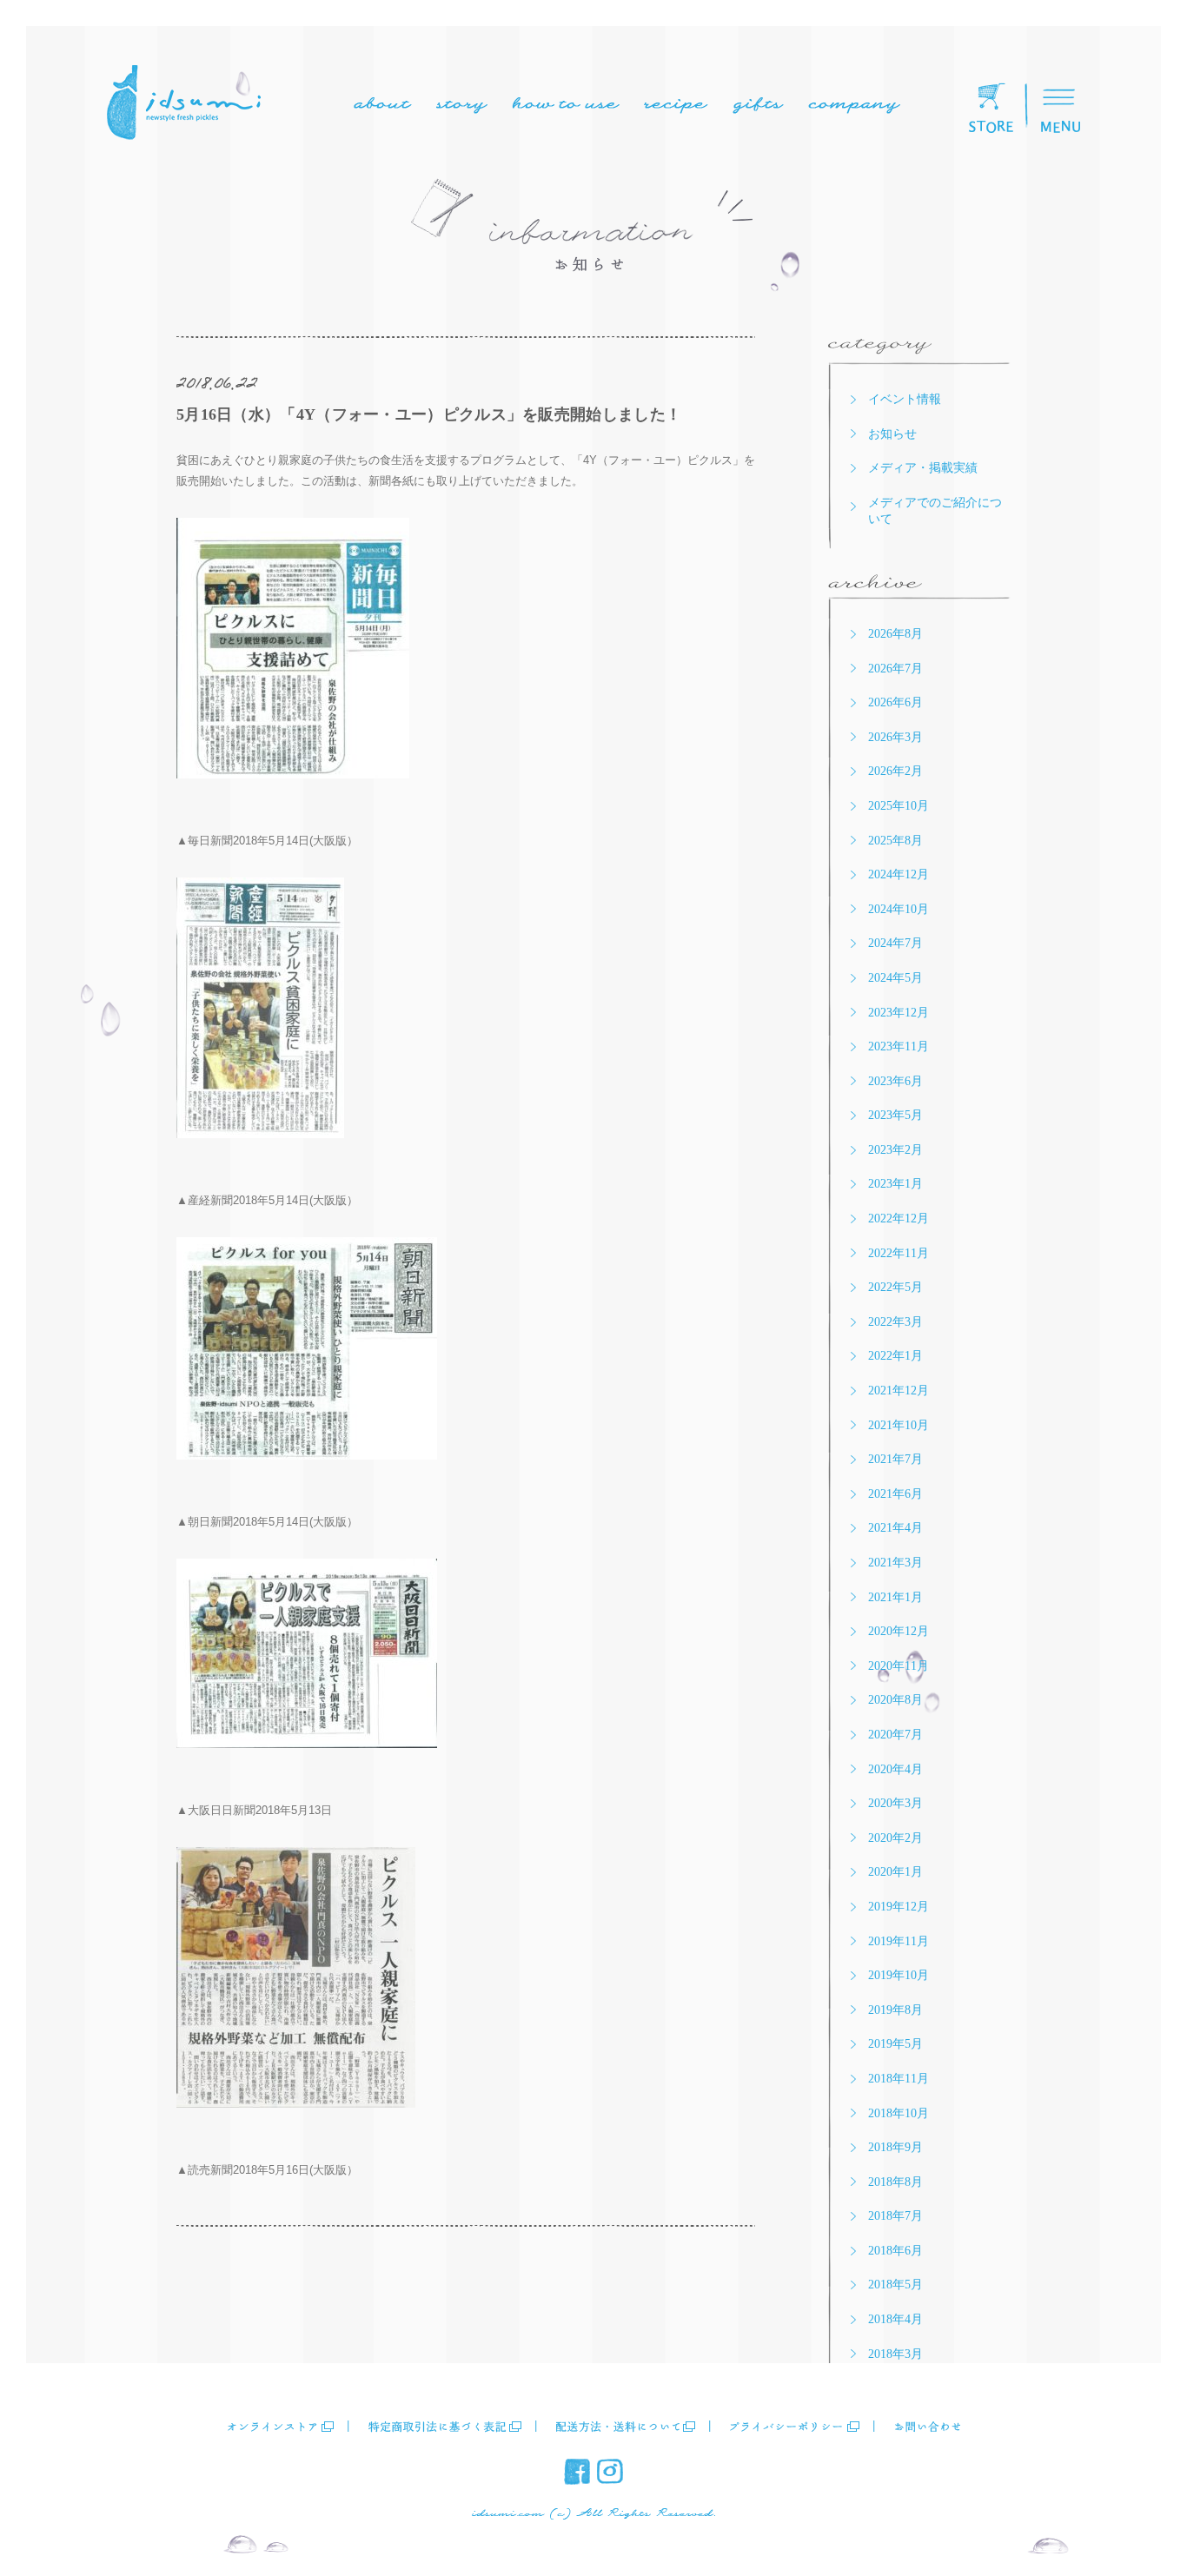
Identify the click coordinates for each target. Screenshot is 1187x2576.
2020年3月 (895, 1803)
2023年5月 (895, 1115)
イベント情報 (905, 399)
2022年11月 (899, 1253)
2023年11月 (899, 1046)
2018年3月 (895, 2354)
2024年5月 (895, 978)
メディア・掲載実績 (923, 468)
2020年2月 (895, 1838)
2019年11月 (899, 1941)
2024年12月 (899, 874)
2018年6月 (895, 2251)
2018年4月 (895, 2319)
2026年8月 (895, 634)
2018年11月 (899, 2079)
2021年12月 (899, 1391)
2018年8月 (895, 2182)
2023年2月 (895, 1150)
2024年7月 (895, 943)
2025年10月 (899, 806)
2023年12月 (899, 1013)
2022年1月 (895, 1356)
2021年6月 (895, 1494)
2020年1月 (895, 1872)
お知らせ (892, 434)
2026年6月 (895, 702)
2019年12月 (899, 1907)
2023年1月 (895, 1184)
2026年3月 (895, 737)
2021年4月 (895, 1528)
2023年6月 (895, 1081)
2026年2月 (895, 771)
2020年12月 (899, 1631)
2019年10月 (899, 1975)
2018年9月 (895, 2147)
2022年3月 (895, 1322)
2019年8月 (895, 2010)
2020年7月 (895, 1735)
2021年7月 (895, 1459)
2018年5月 (895, 2285)
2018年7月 (895, 2216)
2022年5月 (895, 1287)
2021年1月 (895, 1597)
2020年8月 (895, 1700)
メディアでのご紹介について (935, 511)
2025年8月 (895, 841)
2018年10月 (899, 2113)
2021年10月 (899, 1425)
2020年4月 (895, 1769)
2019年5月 (895, 2044)
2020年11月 (899, 1666)
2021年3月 (895, 1563)
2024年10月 (899, 909)
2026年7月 (895, 669)
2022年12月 (899, 1218)
